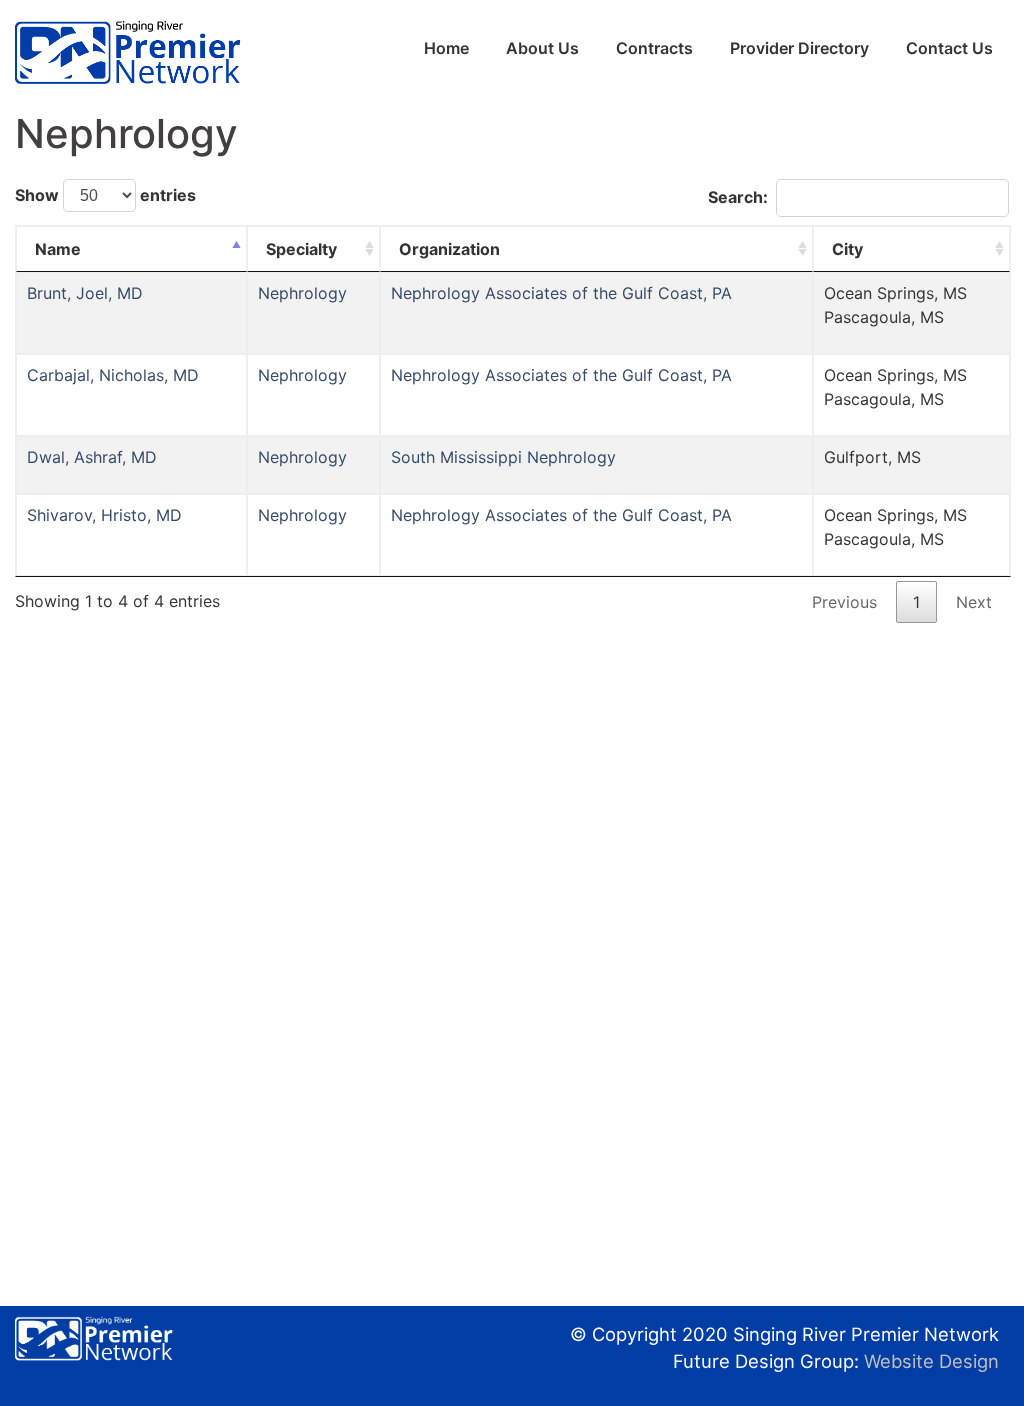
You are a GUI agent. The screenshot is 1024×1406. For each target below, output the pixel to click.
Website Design (931, 1361)
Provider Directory (799, 48)
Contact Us (949, 48)
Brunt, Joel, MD (85, 293)
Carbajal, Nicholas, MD (113, 375)
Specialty (301, 249)
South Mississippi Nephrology (503, 457)
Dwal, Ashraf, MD (92, 457)
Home (446, 48)
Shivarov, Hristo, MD (104, 515)
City (847, 249)
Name (58, 249)
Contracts (654, 48)
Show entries (105, 195)
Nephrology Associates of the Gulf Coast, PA (561, 293)
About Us (542, 48)
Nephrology (302, 293)
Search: (738, 197)
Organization (449, 249)
